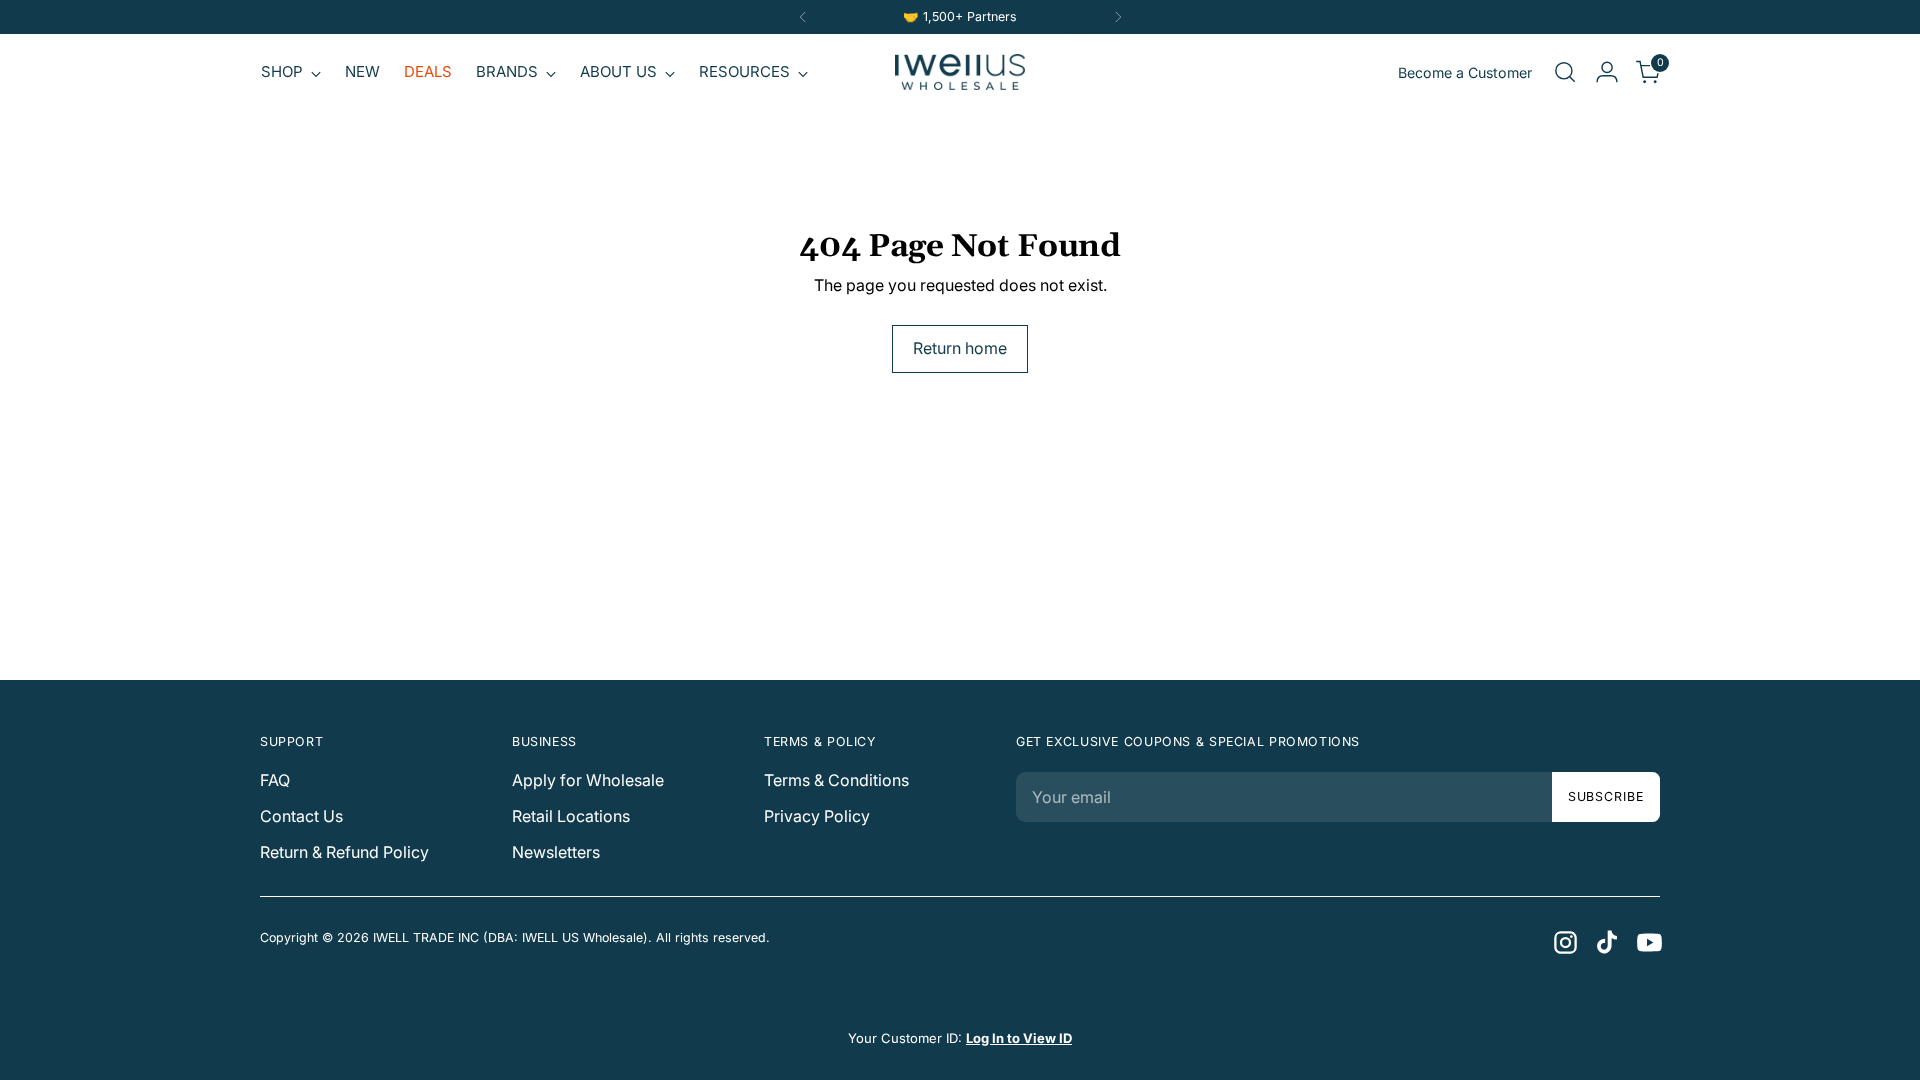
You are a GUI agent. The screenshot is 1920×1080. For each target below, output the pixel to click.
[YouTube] (1648, 941)
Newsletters (556, 852)
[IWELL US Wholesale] (960, 72)
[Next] (1118, 17)
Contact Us (301, 816)
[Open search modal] (1565, 72)
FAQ (275, 780)
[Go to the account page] (1607, 72)
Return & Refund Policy (344, 852)
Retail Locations (571, 816)
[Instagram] (1564, 941)
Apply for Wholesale (588, 780)
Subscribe (1606, 796)
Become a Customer (1465, 72)
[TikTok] (1606, 941)
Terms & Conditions (836, 780)
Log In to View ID (1019, 1038)
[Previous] (803, 17)
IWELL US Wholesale (582, 937)
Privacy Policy (817, 816)
